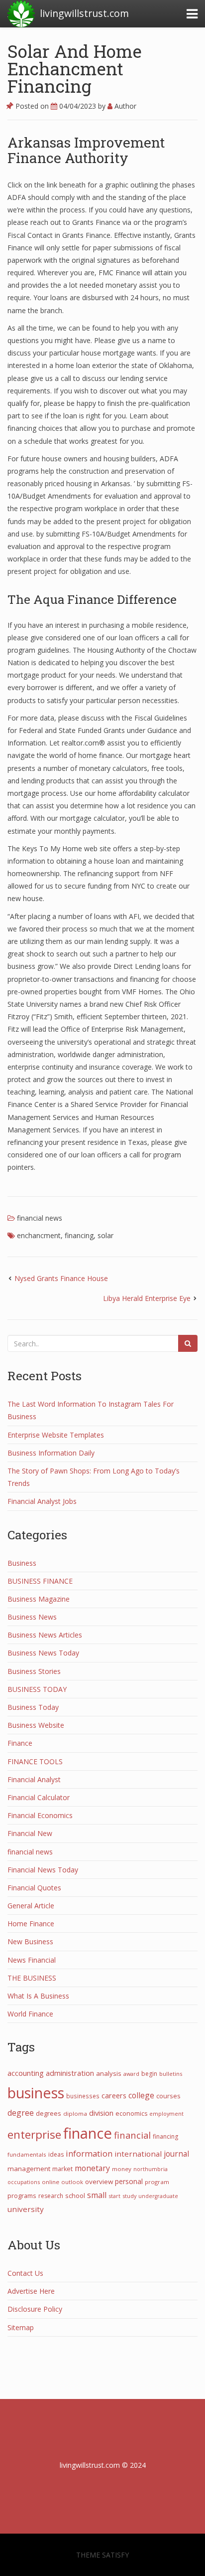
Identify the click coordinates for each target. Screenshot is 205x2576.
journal (176, 2154)
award (131, 2074)
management (29, 2169)
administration (70, 2073)
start (114, 2196)
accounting (26, 2073)
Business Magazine (39, 1599)
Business (22, 1563)
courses (168, 2096)
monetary (92, 2168)
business (36, 2093)
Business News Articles (45, 1635)
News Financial (32, 1960)
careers (114, 2096)
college (141, 2095)
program (157, 2182)
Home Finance (31, 1924)
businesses (83, 2096)
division (101, 2113)
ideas (56, 2154)
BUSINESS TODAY (37, 1689)
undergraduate (158, 2196)
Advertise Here (31, 2291)
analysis (109, 2073)
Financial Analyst (34, 1779)
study (129, 2196)
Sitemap (21, 2327)
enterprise (34, 2134)
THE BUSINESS (32, 1978)
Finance (20, 1743)
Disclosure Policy (35, 2309)
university (26, 2209)
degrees (49, 2113)
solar (105, 1235)
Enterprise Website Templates (56, 1435)
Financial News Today (43, 1870)
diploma (75, 2114)
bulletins (171, 2074)
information (89, 2154)
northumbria (151, 2169)
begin (149, 2074)
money (122, 2169)
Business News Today (43, 1653)
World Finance (30, 2014)
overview (99, 2182)
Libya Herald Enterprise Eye (147, 1298)
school (75, 2196)
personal (129, 2181)
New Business (30, 1941)
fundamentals (27, 2154)
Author (124, 106)
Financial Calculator (39, 1797)
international (138, 2154)
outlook (72, 2182)
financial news (40, 1218)
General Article (31, 1906)
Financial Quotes (34, 1888)
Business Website (36, 1725)
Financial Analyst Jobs (42, 1501)
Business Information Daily (51, 1453)
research (51, 2196)
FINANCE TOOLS (35, 1761)
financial (132, 2135)
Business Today (33, 1707)
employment (166, 2114)
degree (21, 2113)
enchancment (39, 1235)
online (51, 2182)
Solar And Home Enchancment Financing (75, 68)
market (62, 2169)
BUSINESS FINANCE (40, 1581)
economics (131, 2114)
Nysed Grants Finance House (61, 1278)
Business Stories (34, 1671)
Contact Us (25, 2273)
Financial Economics (40, 1815)
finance (88, 2133)
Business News (32, 1617)
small (97, 2195)
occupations (24, 2182)
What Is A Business (38, 1996)
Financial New (30, 1833)
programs (22, 2196)
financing (79, 1235)
